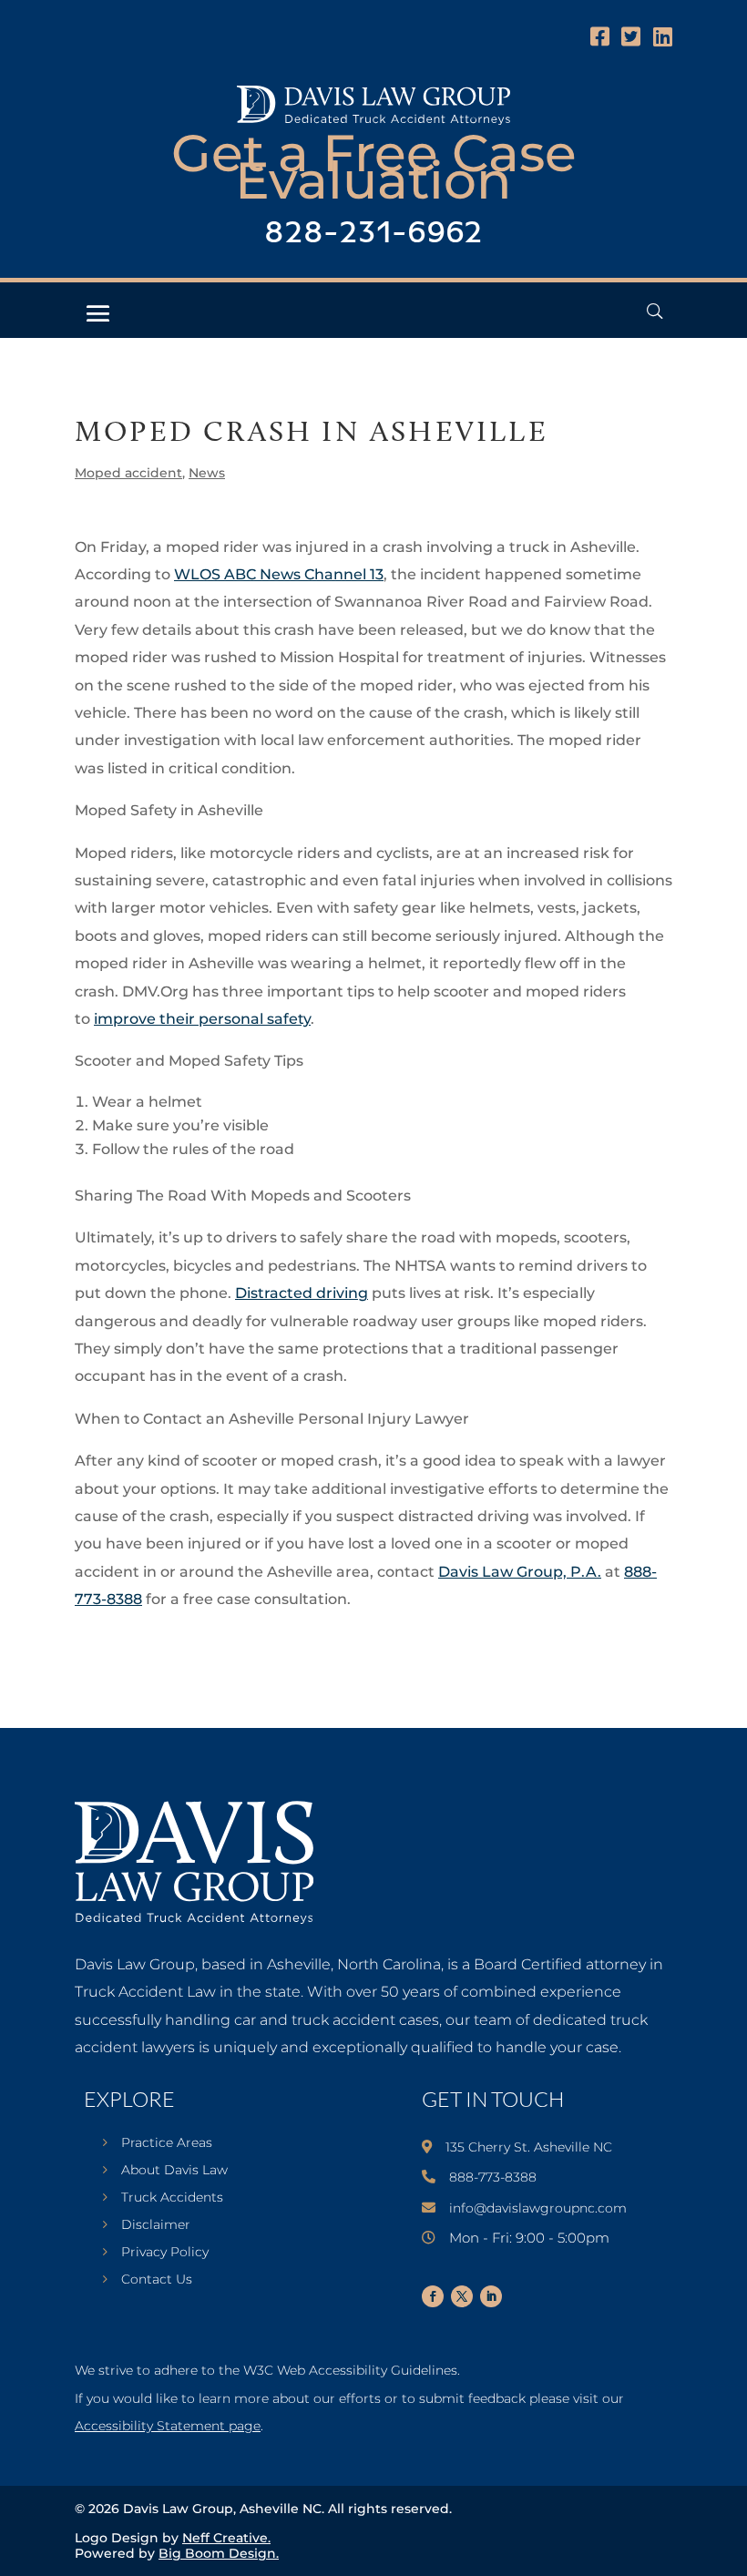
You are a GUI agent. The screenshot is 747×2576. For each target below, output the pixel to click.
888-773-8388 (493, 2177)
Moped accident (128, 473)
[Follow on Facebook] (433, 2296)
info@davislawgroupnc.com (538, 2208)
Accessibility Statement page (168, 2426)
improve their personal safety (202, 1019)
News (207, 473)
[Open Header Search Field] (655, 311)
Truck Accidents (172, 2198)
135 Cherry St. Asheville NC (529, 2147)
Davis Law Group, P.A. (520, 1572)
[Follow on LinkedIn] (491, 2296)
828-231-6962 (373, 234)
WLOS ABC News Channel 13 (279, 574)
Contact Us (157, 2280)
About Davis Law (174, 2171)
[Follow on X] (462, 2296)
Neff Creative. (226, 2538)
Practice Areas (167, 2143)
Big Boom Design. (219, 2553)
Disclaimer (156, 2225)
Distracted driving (302, 1293)
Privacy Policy (165, 2253)
